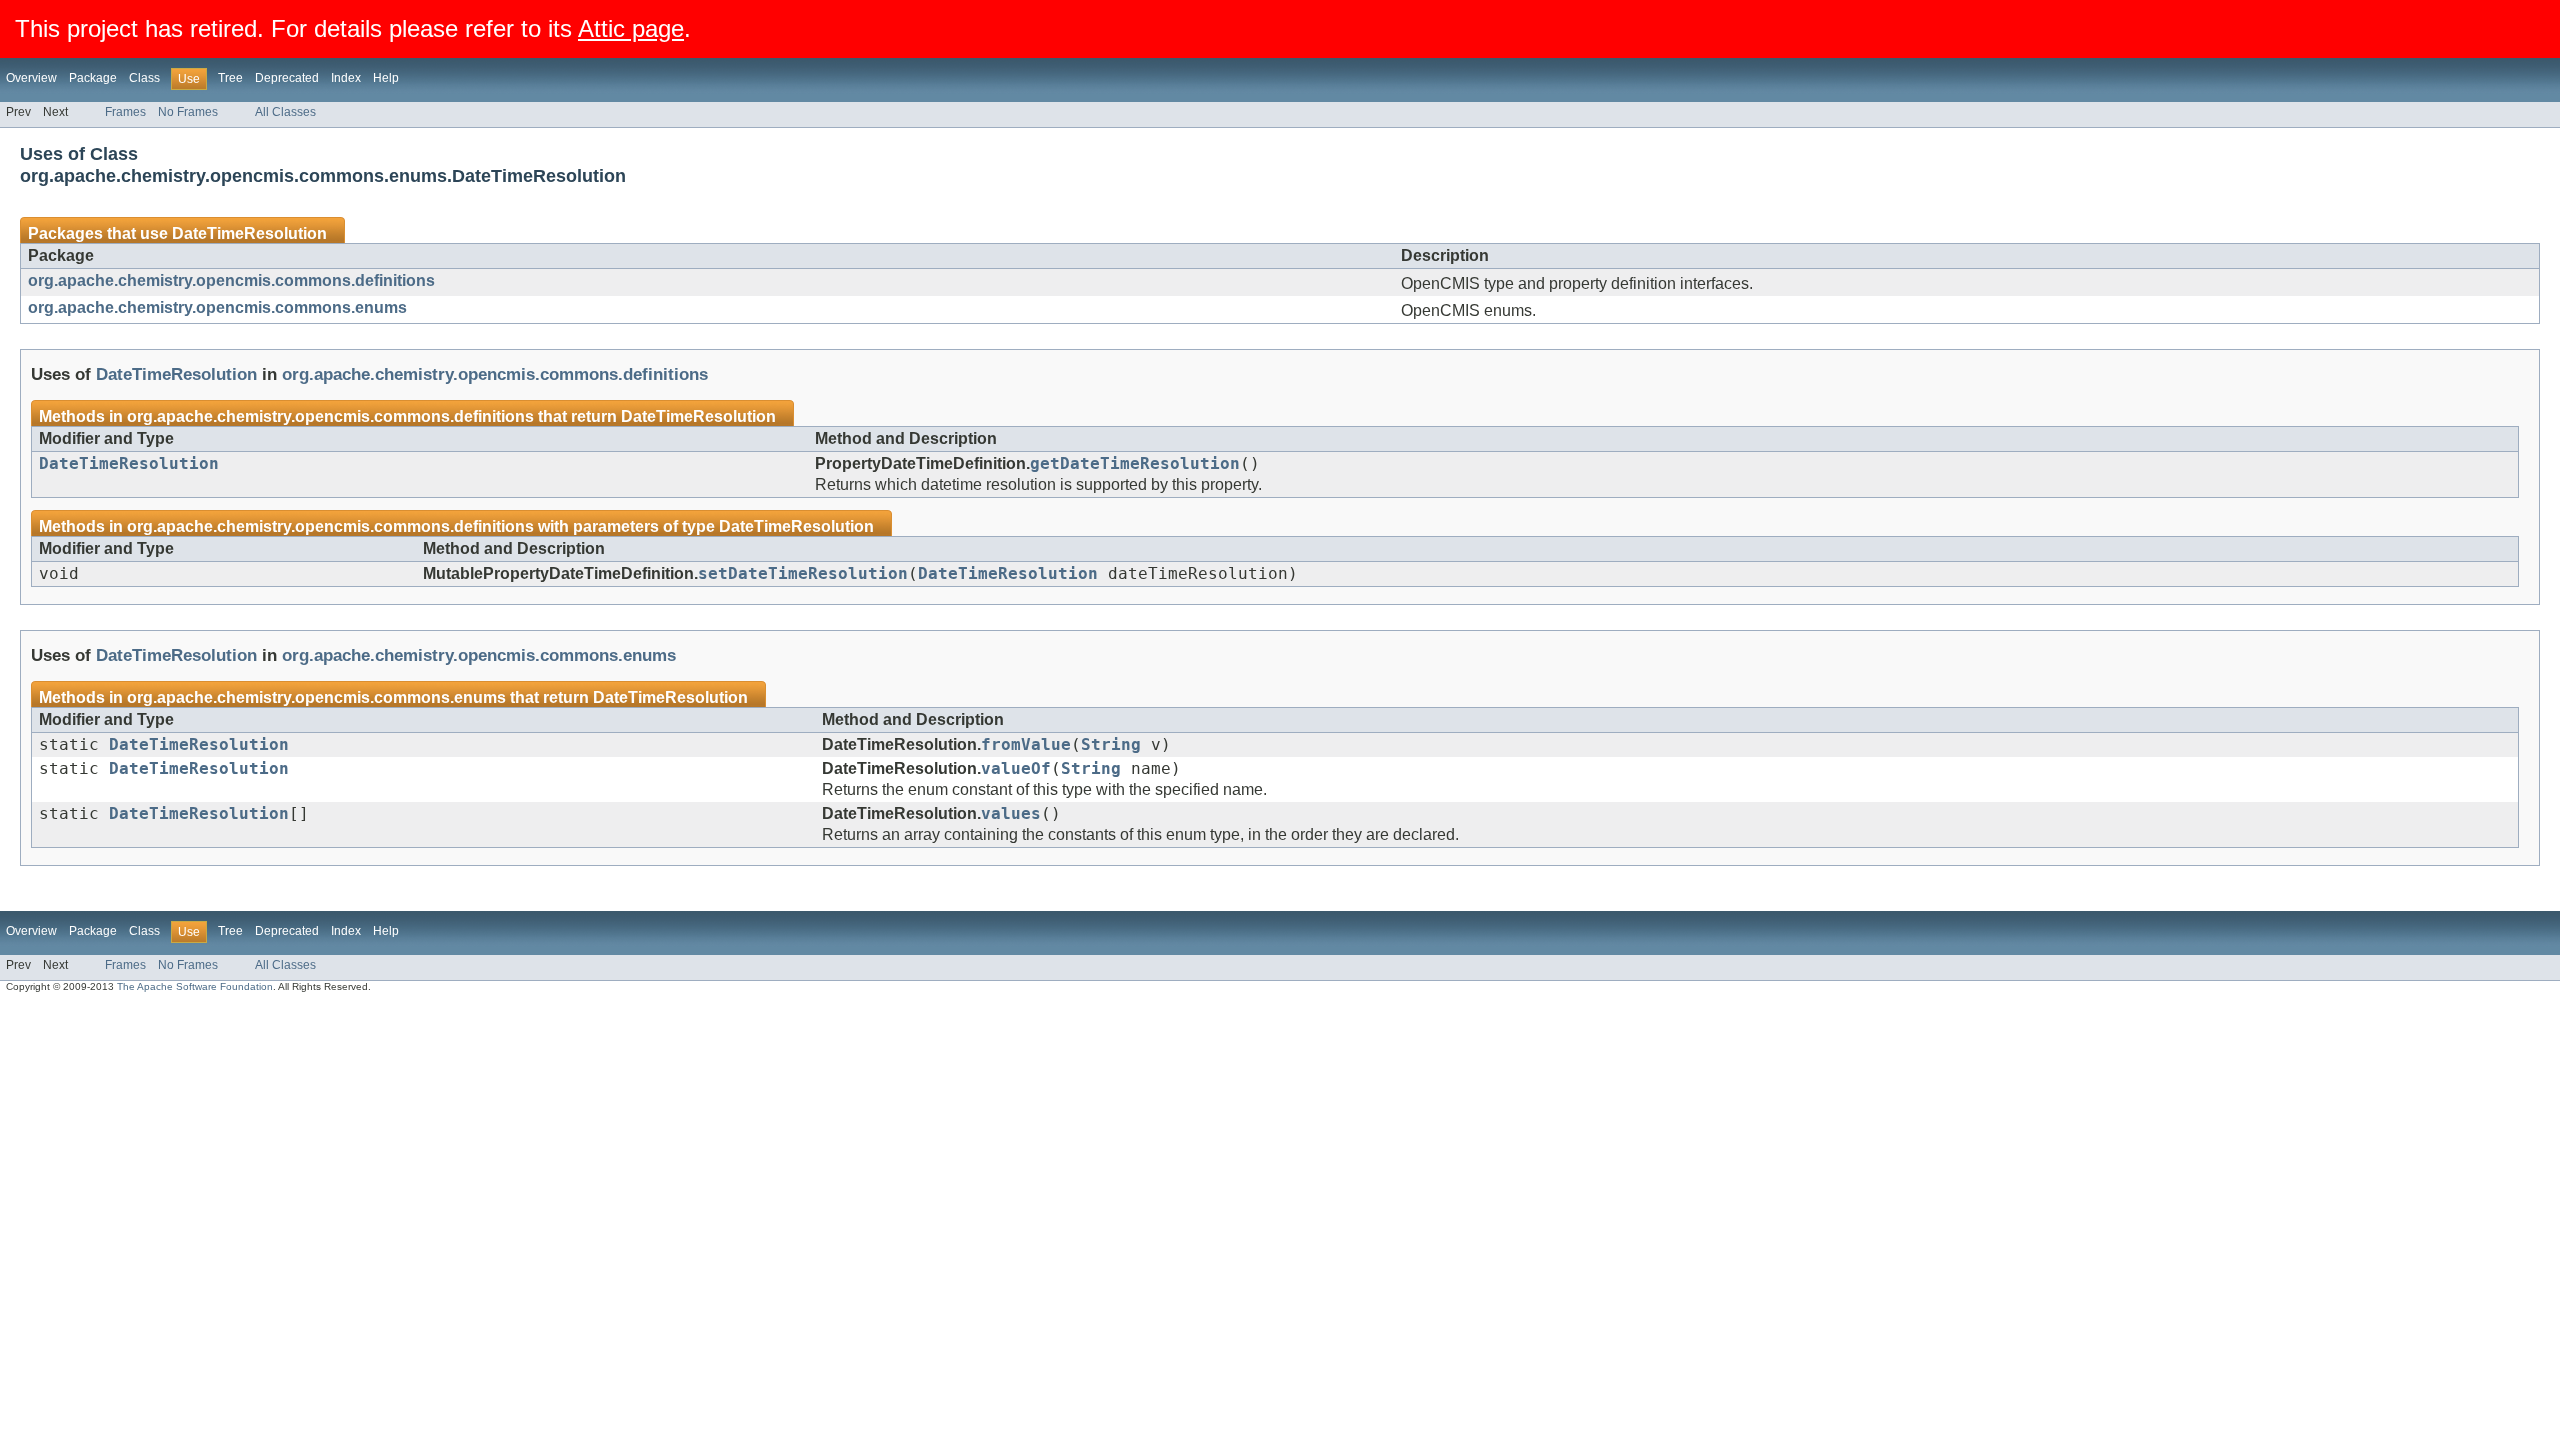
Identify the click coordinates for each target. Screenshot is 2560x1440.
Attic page (631, 28)
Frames (125, 112)
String (1111, 745)
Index (346, 78)
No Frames (188, 112)
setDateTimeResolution (803, 574)
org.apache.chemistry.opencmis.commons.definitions (231, 280)
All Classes (285, 112)
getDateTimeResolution (1135, 464)
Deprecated (287, 78)
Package (93, 78)
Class (144, 78)
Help (386, 78)
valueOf (1016, 769)
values (1011, 814)
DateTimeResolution (249, 233)
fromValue (1026, 745)
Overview (31, 78)
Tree (230, 78)
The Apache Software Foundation (195, 986)
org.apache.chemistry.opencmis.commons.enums (217, 307)
